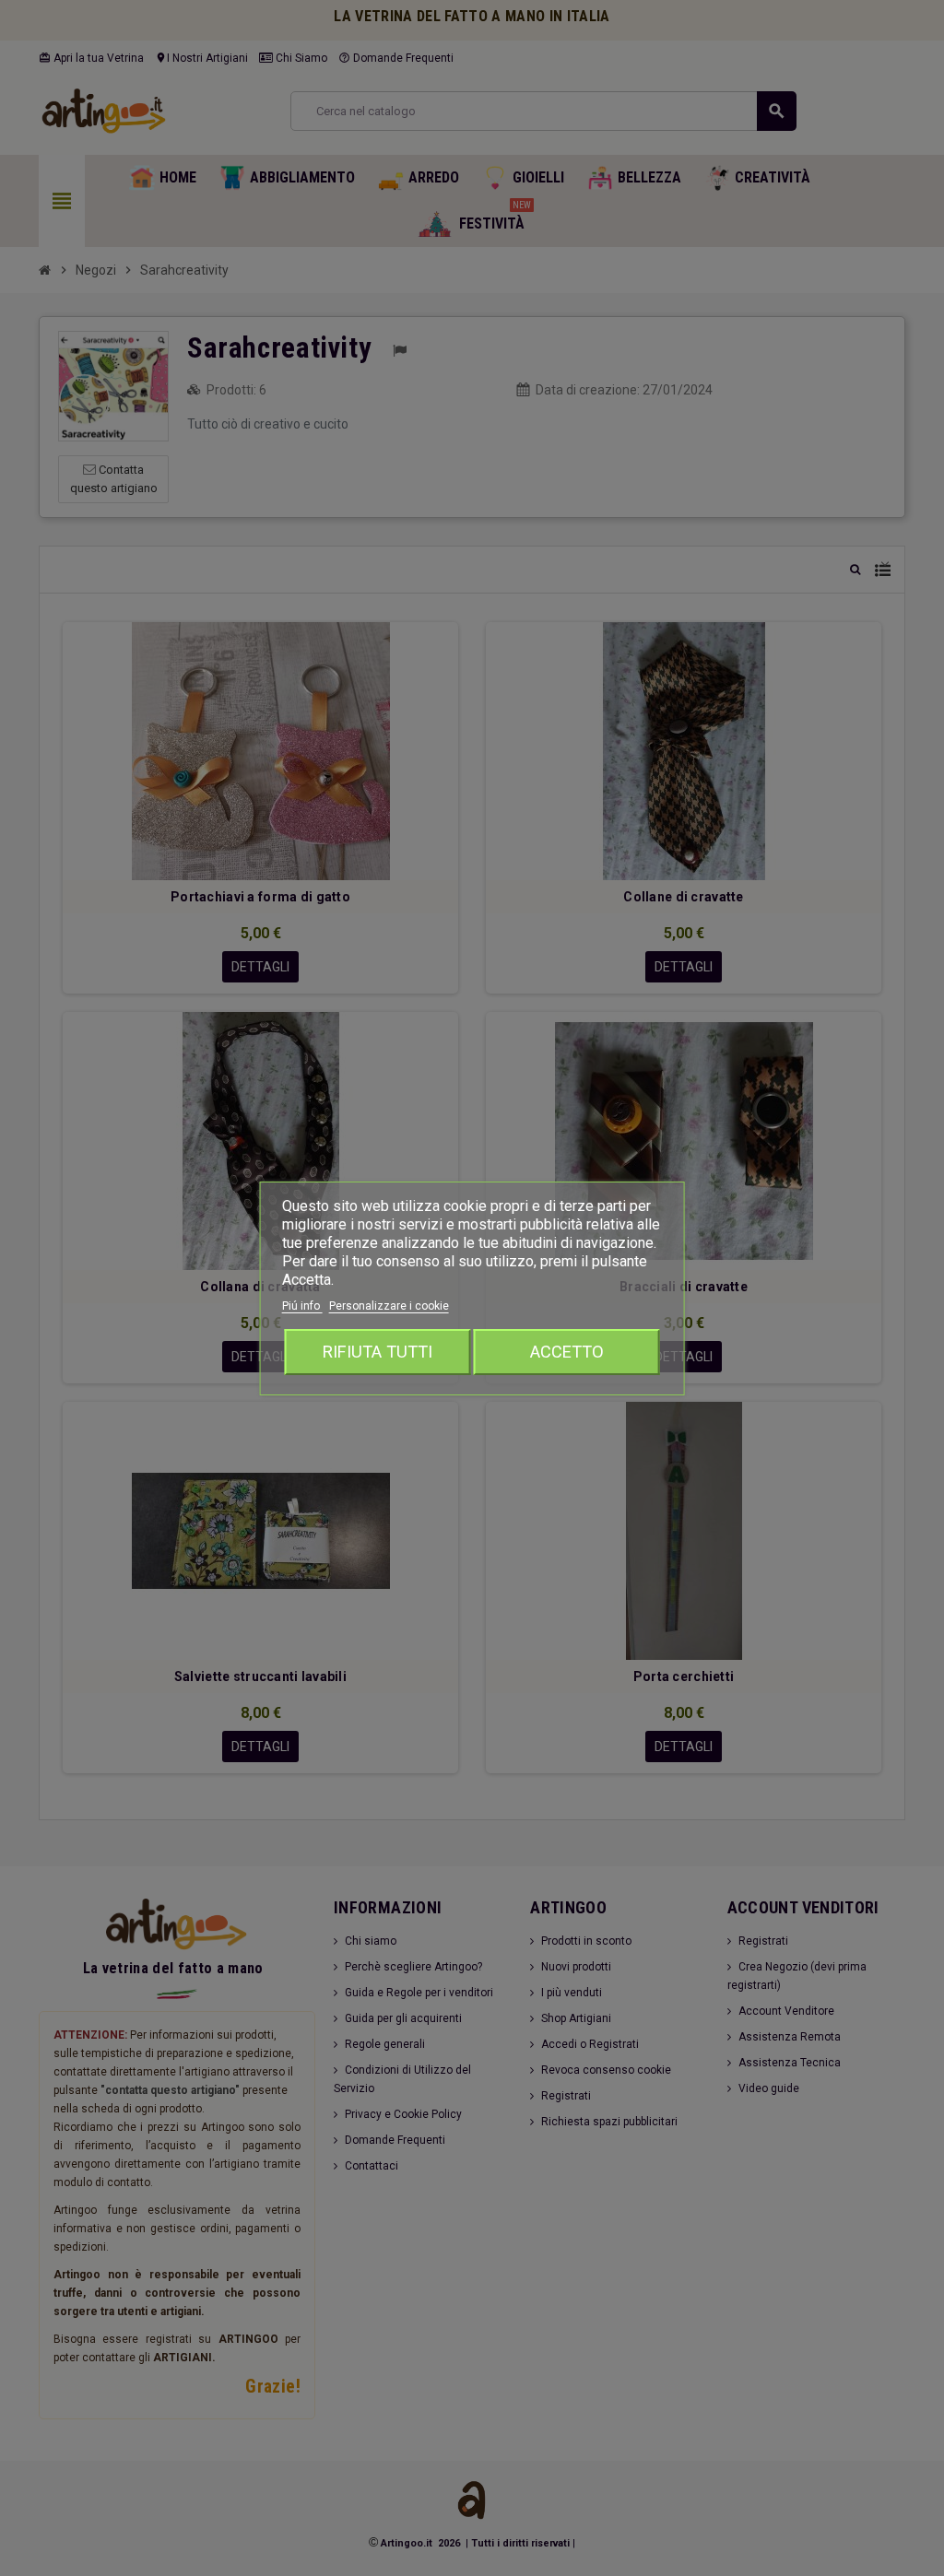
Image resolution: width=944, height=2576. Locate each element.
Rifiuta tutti (378, 1352)
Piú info (302, 1306)
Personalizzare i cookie (389, 1306)
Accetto (567, 1352)
